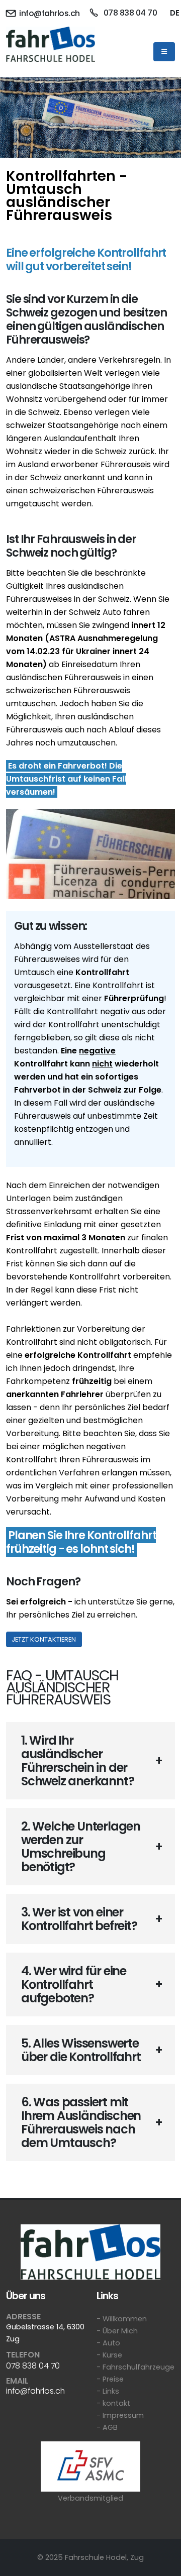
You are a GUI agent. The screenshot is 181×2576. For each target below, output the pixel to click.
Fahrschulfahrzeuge (139, 2367)
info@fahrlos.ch (49, 13)
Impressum (123, 2415)
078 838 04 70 (129, 13)
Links (111, 2391)
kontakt (116, 2403)
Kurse (112, 2355)
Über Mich (120, 2331)
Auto (111, 2343)
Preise (113, 2379)
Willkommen (125, 2319)
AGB (110, 2427)
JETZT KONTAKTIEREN (44, 1639)
